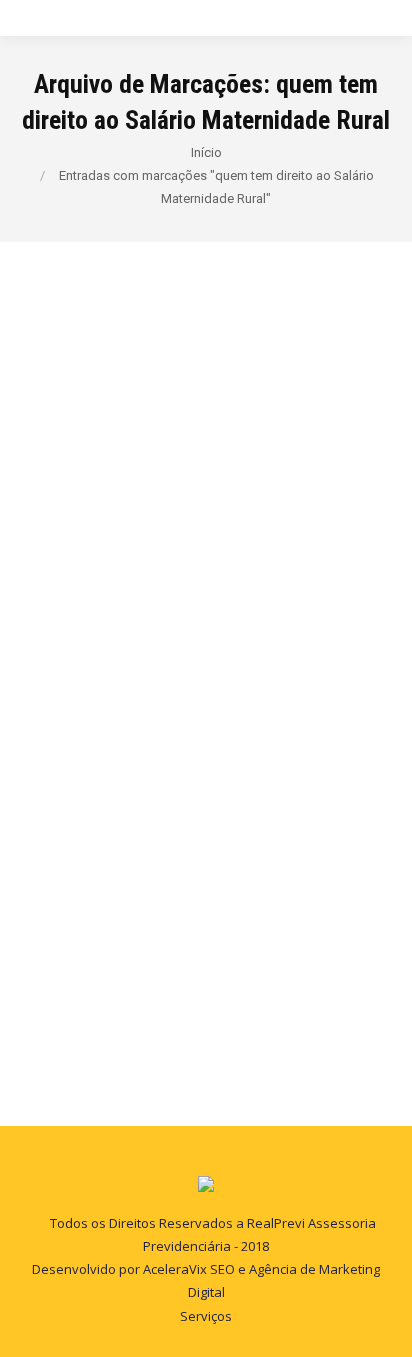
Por (275, 701)
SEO (222, 1269)
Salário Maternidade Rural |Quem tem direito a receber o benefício (202, 628)
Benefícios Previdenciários (126, 701)
